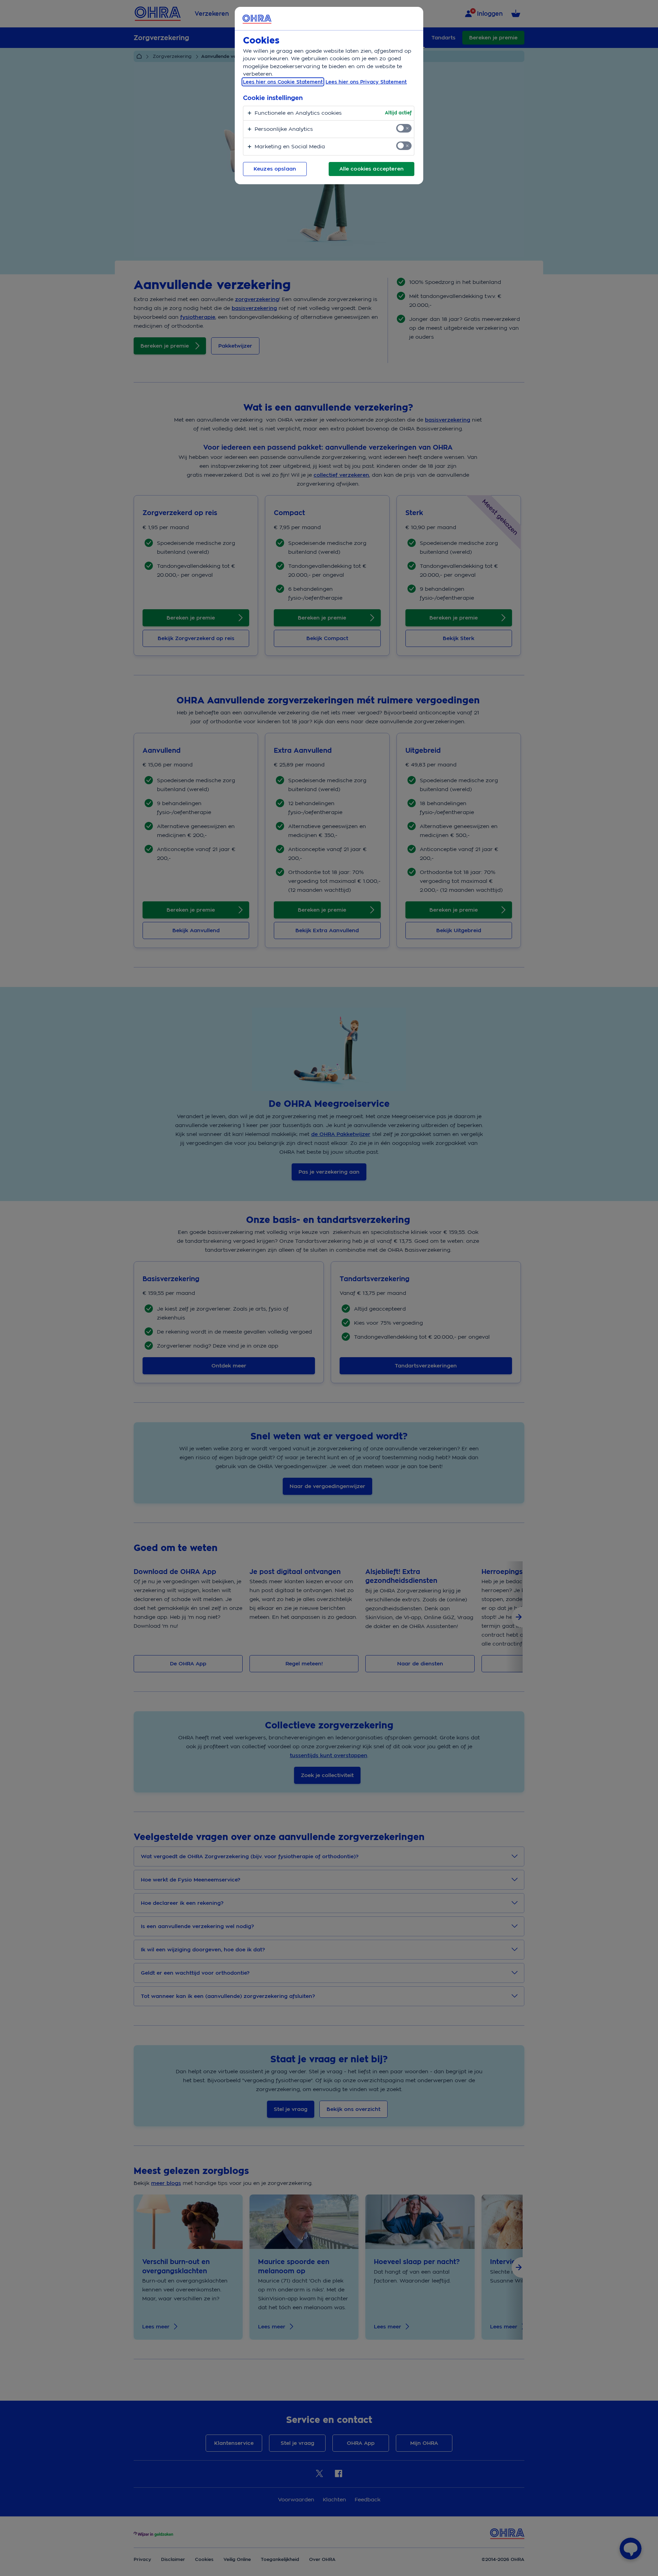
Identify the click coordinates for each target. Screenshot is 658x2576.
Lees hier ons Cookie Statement (283, 82)
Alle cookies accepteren (371, 169)
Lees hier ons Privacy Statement (366, 82)
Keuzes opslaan (275, 169)
